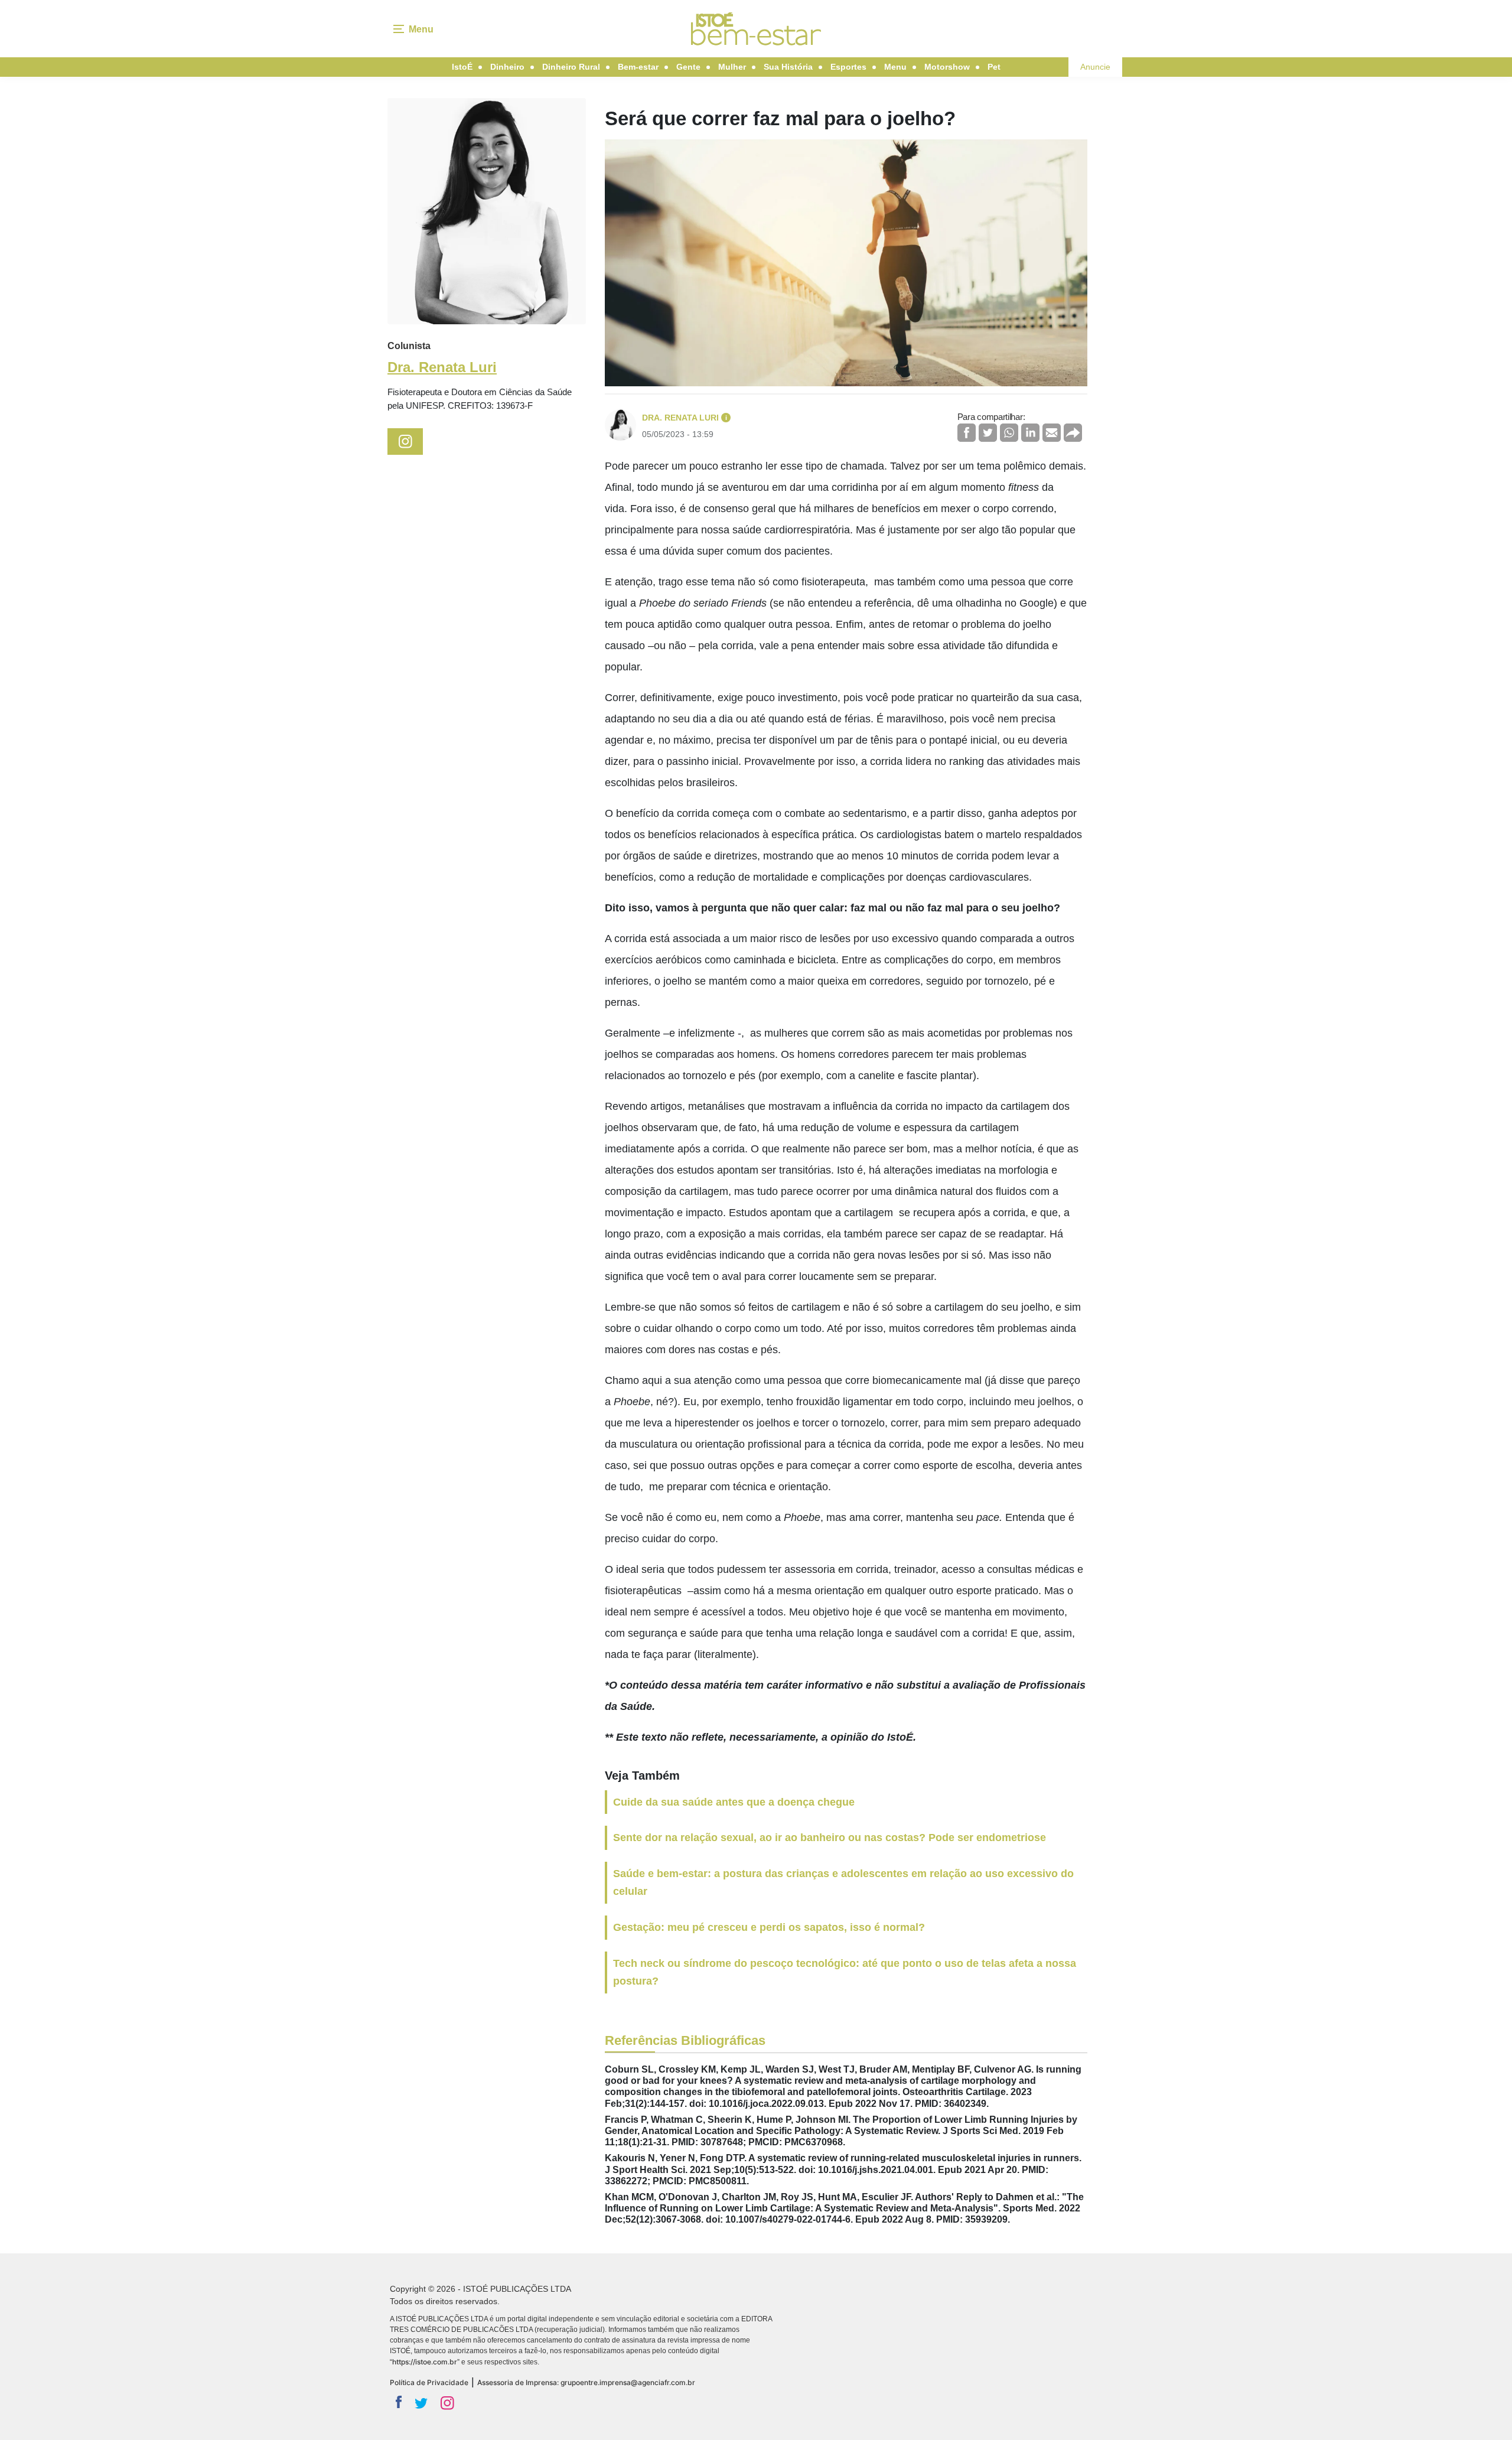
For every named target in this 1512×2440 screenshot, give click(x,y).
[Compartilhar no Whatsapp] (1009, 433)
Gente (688, 67)
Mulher (732, 67)
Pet (994, 67)
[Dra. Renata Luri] (487, 211)
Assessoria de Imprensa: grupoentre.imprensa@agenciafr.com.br (586, 2382)
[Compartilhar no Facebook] (967, 433)
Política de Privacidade (429, 2382)
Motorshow (947, 67)
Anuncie (1095, 67)
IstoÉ (462, 67)
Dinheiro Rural (571, 67)
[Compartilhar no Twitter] (988, 433)
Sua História (788, 67)
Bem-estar (638, 67)
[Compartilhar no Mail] (1052, 433)
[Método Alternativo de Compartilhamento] (1073, 433)
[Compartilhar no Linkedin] (1030, 433)
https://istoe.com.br (425, 2362)
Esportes (848, 67)
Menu (895, 67)
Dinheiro (507, 67)
